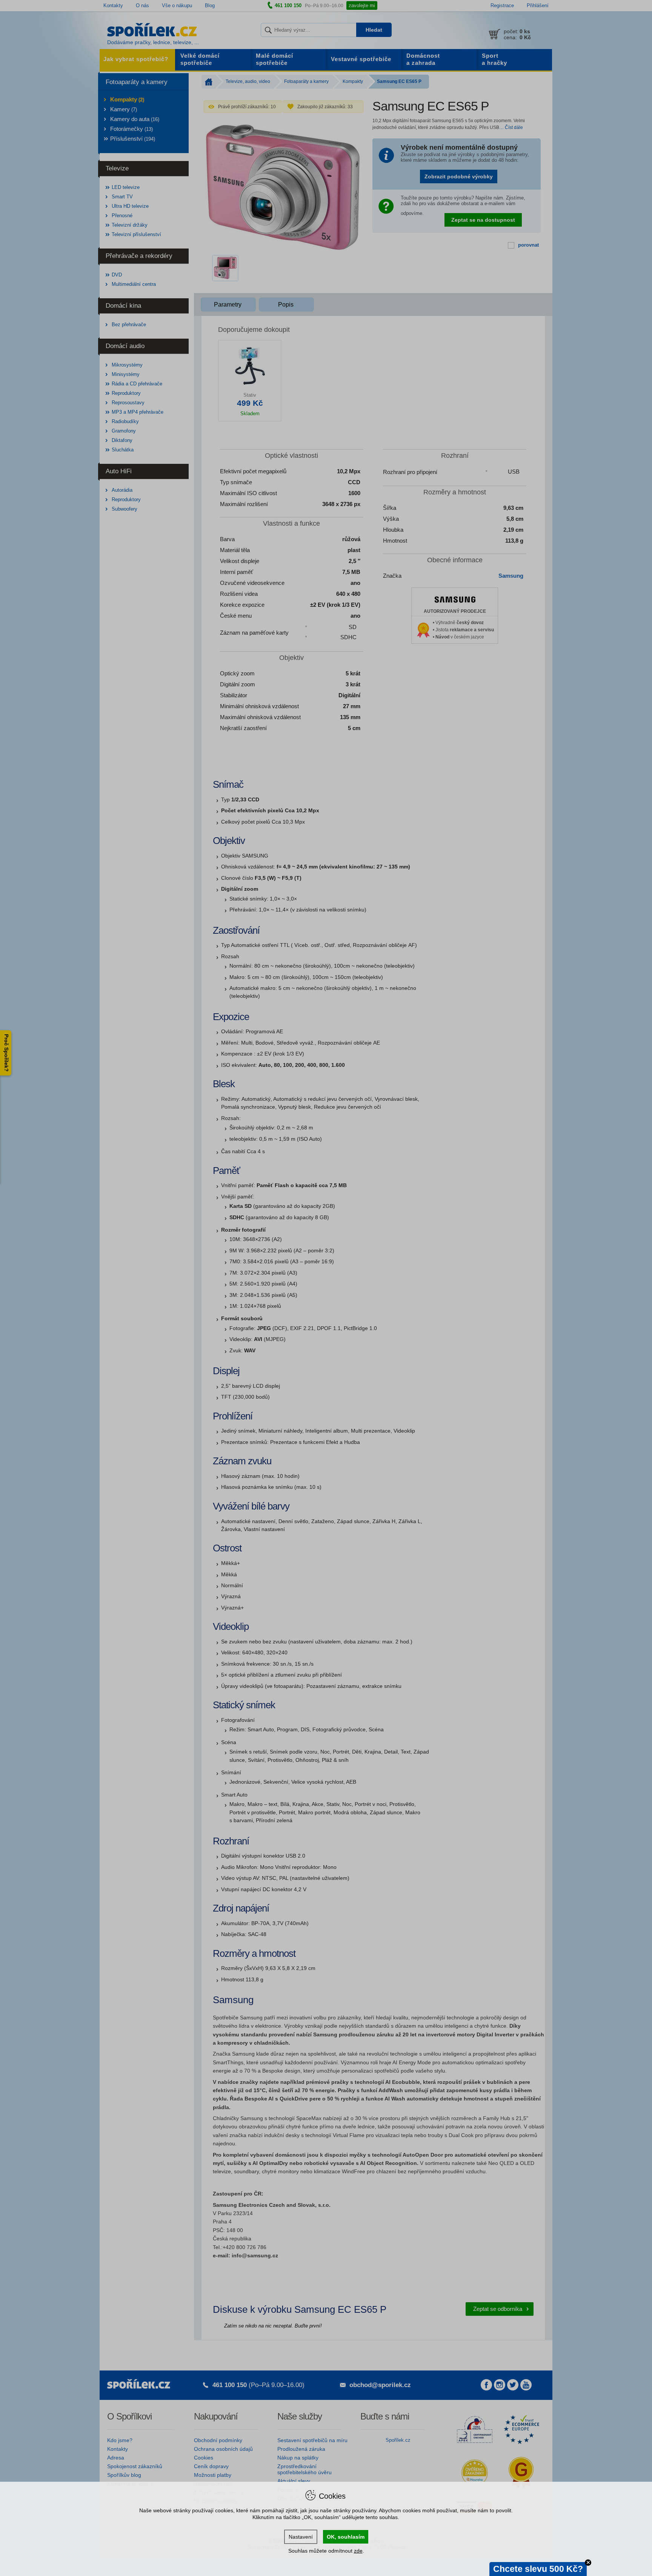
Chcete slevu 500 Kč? (538, 2569)
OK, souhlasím (346, 2537)
